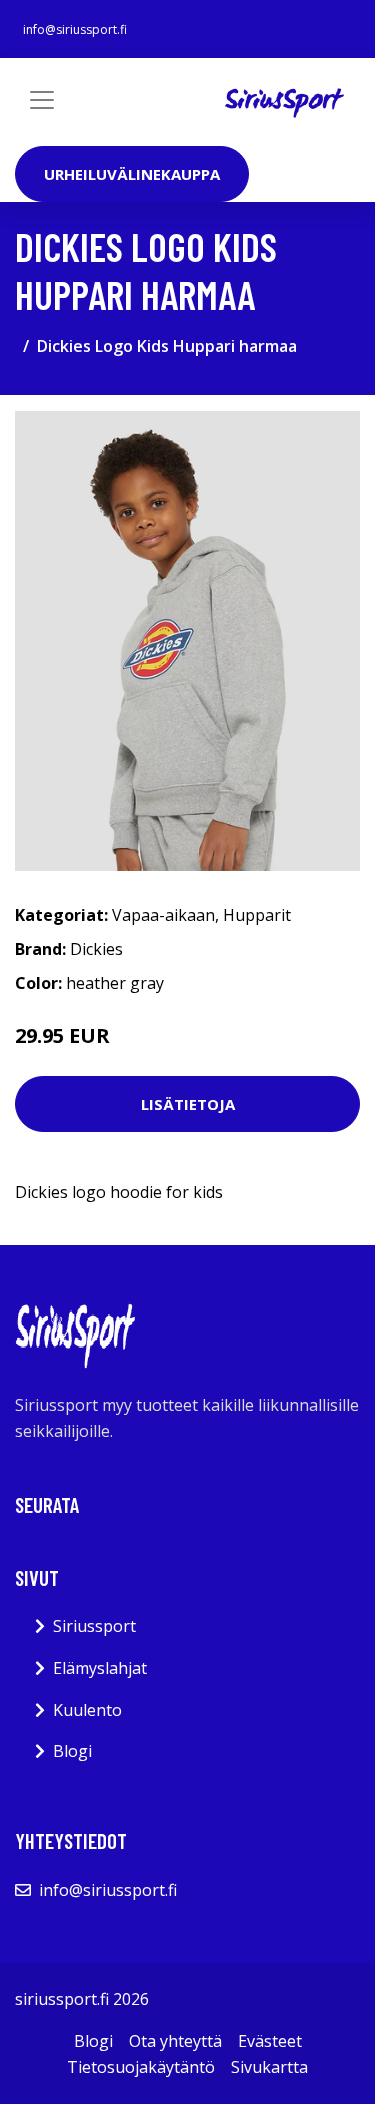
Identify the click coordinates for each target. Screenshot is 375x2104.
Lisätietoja (188, 1104)
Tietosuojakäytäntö (141, 2067)
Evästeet (270, 2041)
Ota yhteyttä (175, 2041)
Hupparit (257, 915)
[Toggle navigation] (42, 100)
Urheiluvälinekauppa (132, 174)
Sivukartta (269, 2067)
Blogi (72, 1751)
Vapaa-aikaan (163, 915)
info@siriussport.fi (75, 29)
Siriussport (94, 1626)
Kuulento (87, 1710)
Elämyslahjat (100, 1668)
